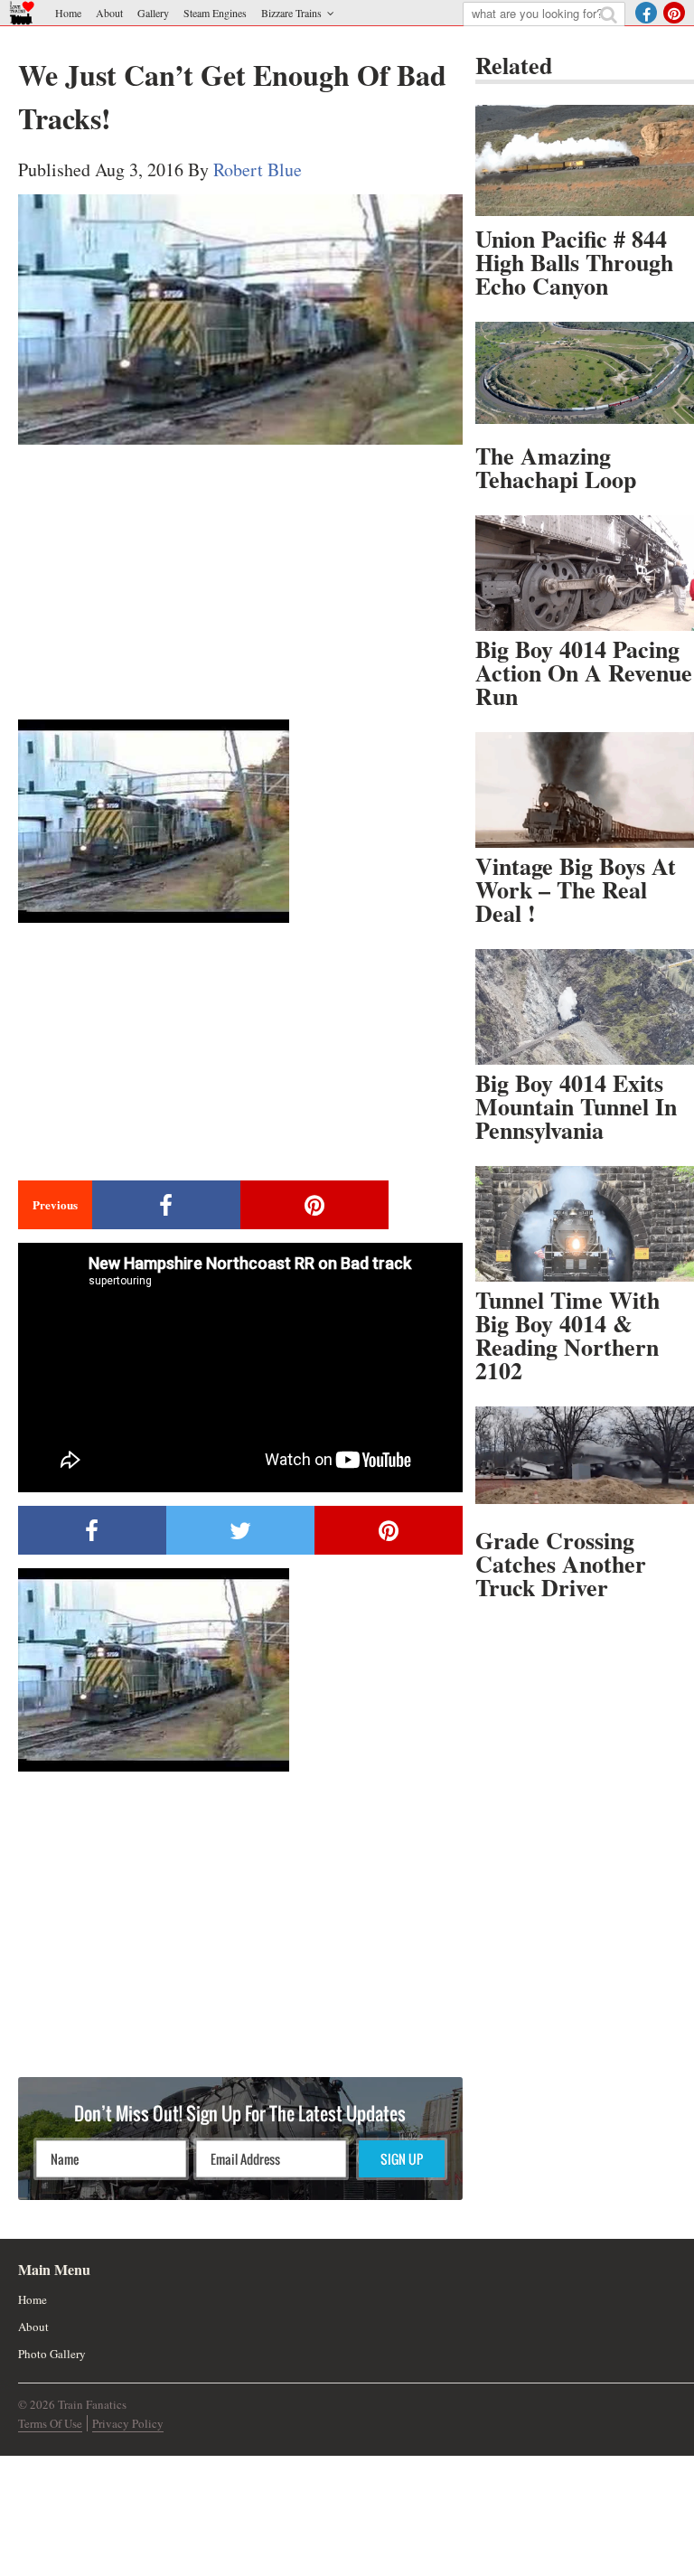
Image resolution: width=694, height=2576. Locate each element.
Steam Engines (215, 13)
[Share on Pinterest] (314, 1205)
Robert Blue (258, 169)
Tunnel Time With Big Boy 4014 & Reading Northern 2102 (567, 1335)
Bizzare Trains (291, 13)
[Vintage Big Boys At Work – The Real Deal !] (585, 790)
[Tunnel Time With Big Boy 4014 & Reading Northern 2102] (585, 1224)
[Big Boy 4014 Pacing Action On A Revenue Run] (585, 573)
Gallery (153, 13)
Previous (55, 1204)
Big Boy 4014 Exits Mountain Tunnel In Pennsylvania (576, 1106)
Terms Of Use (50, 2423)
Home (68, 13)
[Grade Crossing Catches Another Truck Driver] (585, 1464)
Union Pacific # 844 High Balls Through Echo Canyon (574, 262)
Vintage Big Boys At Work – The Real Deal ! (576, 889)
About (109, 13)
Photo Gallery (52, 2354)
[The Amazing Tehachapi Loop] (585, 380)
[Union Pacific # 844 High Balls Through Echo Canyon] (585, 163)
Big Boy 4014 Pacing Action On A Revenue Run (584, 672)
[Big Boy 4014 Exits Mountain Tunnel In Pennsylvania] (585, 1007)
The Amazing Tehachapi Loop (556, 467)
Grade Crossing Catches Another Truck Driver (561, 1564)
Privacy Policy (128, 2423)
